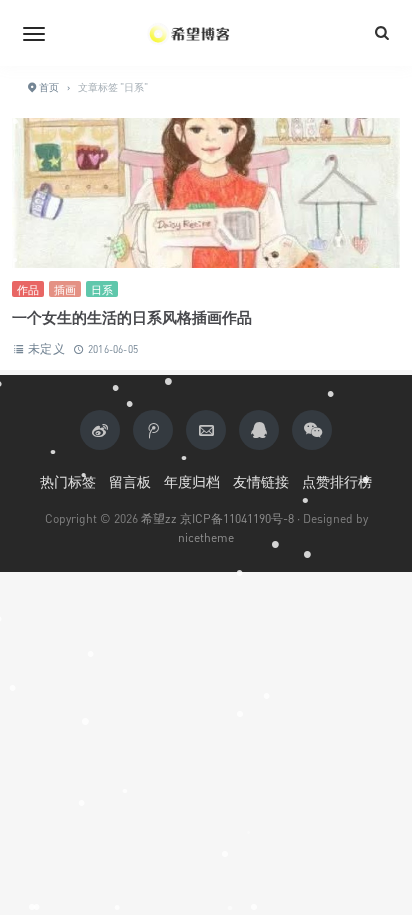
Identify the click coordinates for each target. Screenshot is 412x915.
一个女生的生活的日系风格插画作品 (132, 317)
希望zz (159, 518)
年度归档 (192, 481)
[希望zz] (206, 33)
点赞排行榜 (337, 481)
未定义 (46, 348)
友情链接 (261, 481)
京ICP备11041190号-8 (237, 518)
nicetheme (206, 537)
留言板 (130, 481)
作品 (28, 289)
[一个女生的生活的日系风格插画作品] (206, 195)
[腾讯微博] (153, 430)
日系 (102, 289)
